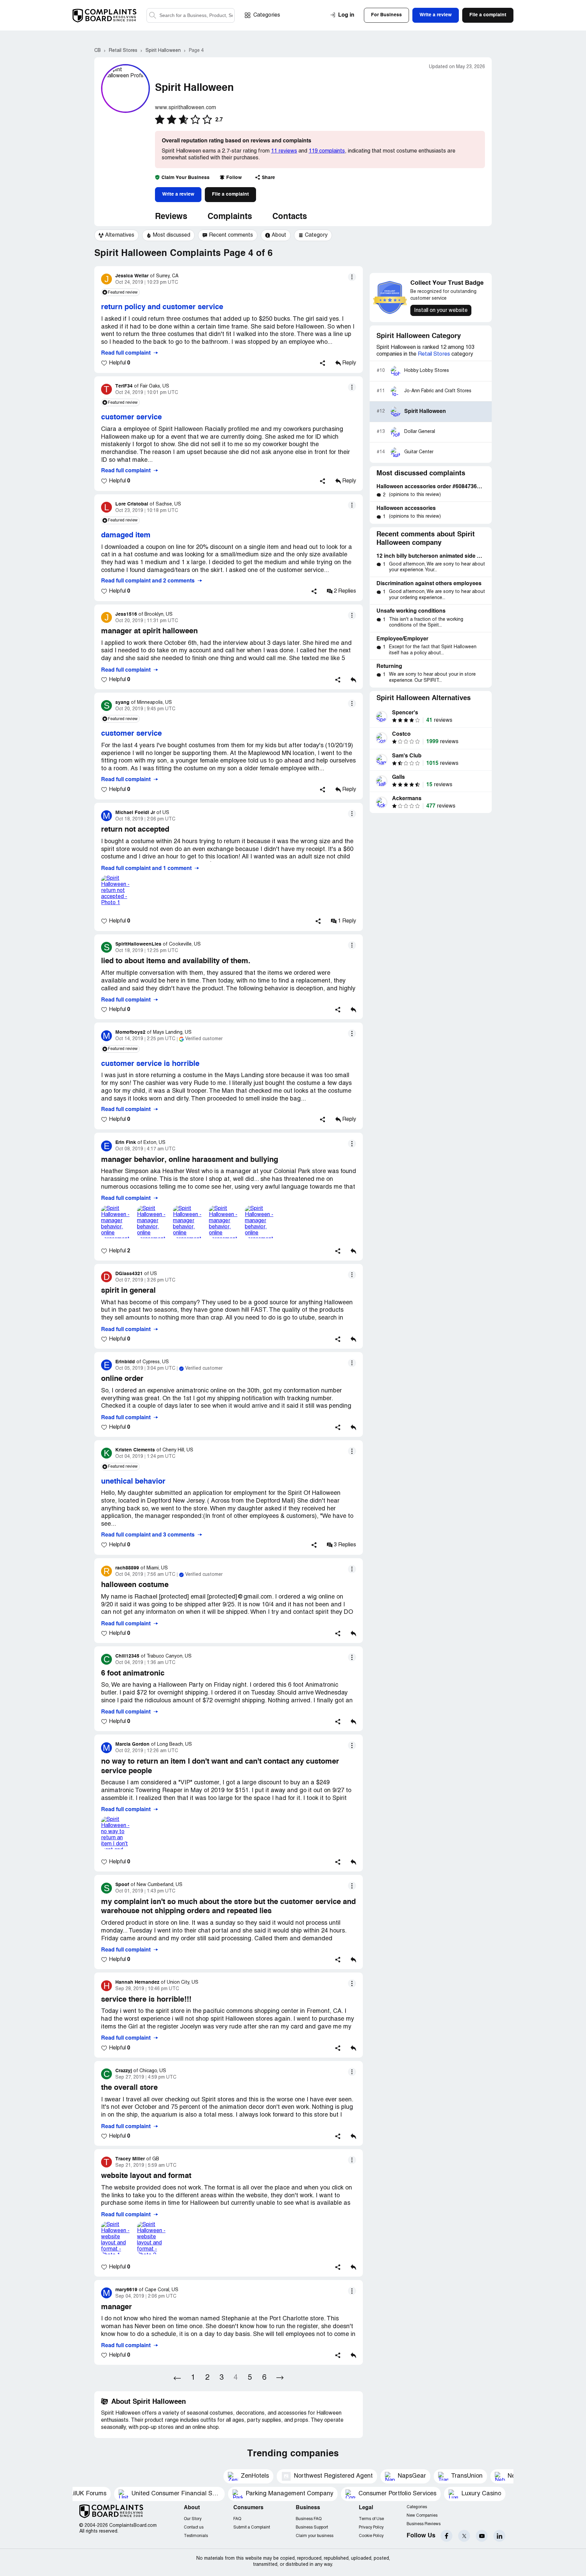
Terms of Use (371, 2519)
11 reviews (284, 151)
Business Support (312, 2527)
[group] (116, 235)
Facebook (446, 2536)
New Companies (422, 2515)
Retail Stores (434, 354)
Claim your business (315, 2536)
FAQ (237, 2519)
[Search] (191, 15)
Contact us (194, 2527)
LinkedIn (499, 2536)
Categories (267, 15)
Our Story (193, 2519)
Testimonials (196, 2536)
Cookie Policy (371, 2536)
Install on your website (441, 311)
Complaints (230, 217)
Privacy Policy (371, 2527)
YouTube (482, 2536)
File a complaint (230, 194)
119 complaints (327, 151)
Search (153, 15)
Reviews (171, 217)
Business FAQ (309, 2519)
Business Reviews (424, 2524)
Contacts (290, 217)
